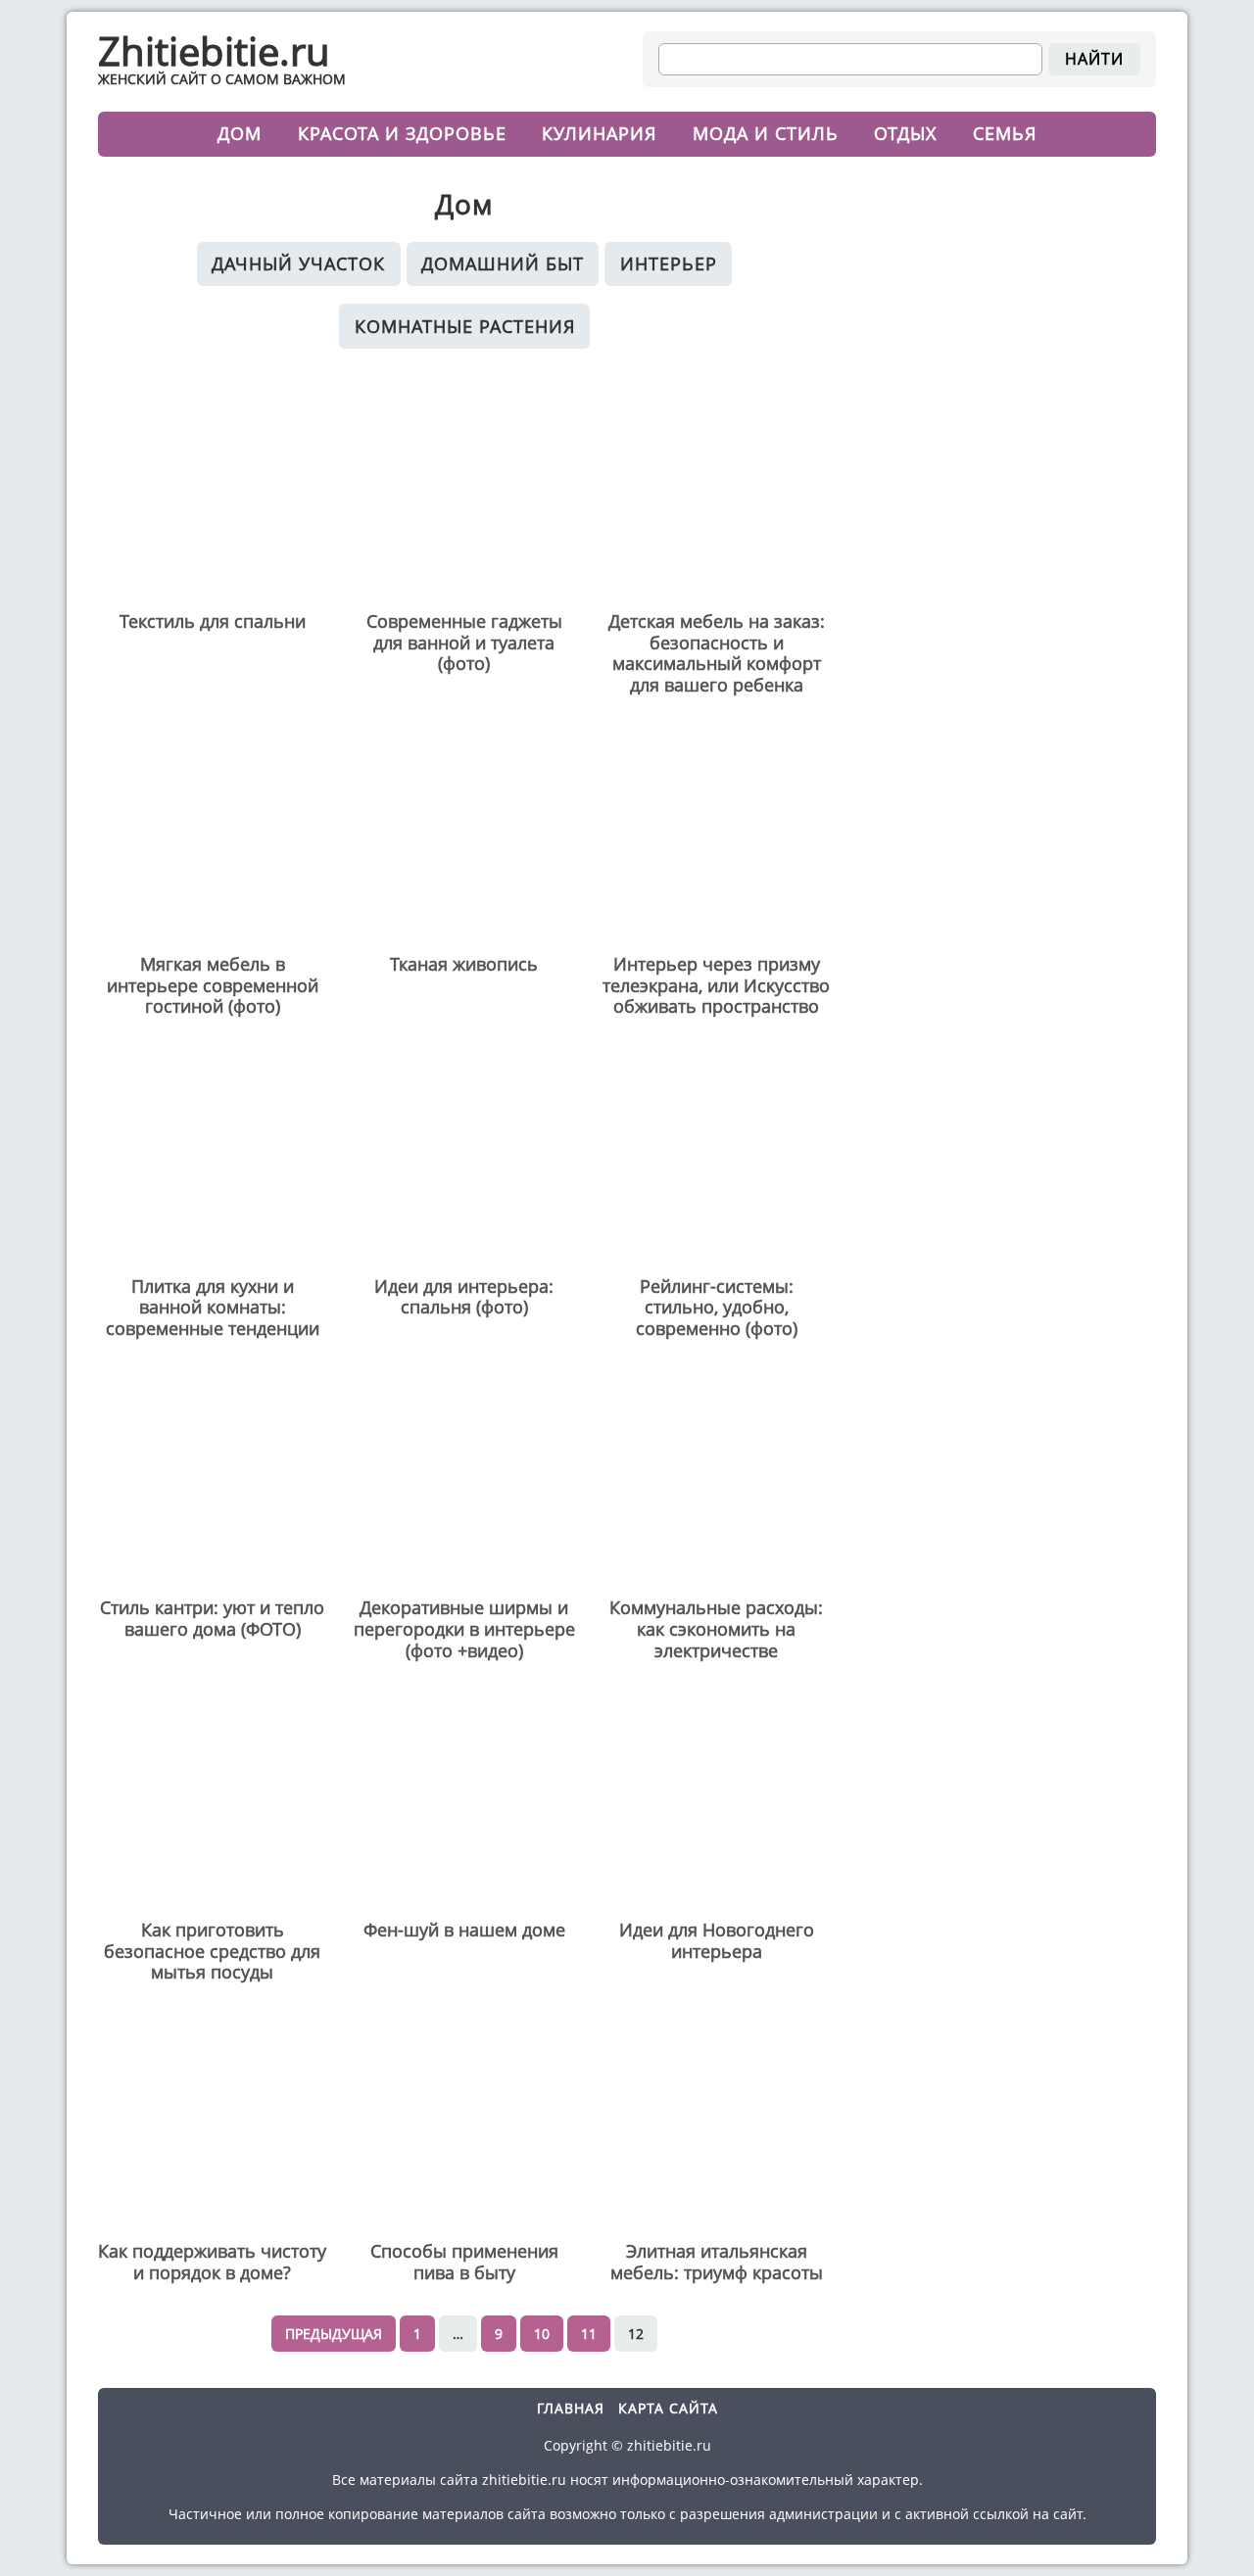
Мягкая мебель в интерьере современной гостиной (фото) (213, 986)
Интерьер (669, 263)
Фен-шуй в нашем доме (464, 1931)
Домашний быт (503, 263)
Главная (571, 2408)
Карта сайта (668, 2408)
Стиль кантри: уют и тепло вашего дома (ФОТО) (212, 1619)
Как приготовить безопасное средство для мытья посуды (212, 1952)
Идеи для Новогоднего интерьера (717, 1941)
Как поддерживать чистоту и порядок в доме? (212, 2262)
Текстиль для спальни (213, 622)
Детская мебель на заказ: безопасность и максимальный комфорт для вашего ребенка (717, 653)
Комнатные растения (465, 326)
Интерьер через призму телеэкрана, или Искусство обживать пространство (716, 986)
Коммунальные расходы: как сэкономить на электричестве (716, 1629)
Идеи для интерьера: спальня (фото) (464, 1297)
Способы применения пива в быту (464, 2262)
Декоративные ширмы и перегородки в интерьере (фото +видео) (464, 1629)
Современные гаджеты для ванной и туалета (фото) (464, 643)
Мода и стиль (766, 133)
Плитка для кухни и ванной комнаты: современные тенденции (213, 1308)
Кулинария (599, 133)
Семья (1005, 133)
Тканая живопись (464, 965)
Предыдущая (334, 2334)
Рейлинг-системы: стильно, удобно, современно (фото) (717, 1308)
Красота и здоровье (402, 133)
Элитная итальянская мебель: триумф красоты (717, 2262)
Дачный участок (298, 263)
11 (589, 2334)
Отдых (905, 133)
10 (542, 2334)
